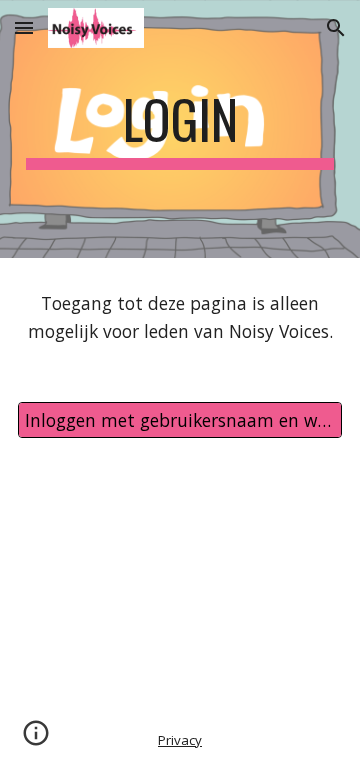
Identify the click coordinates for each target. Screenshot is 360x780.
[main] (180, 129)
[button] (24, 27)
